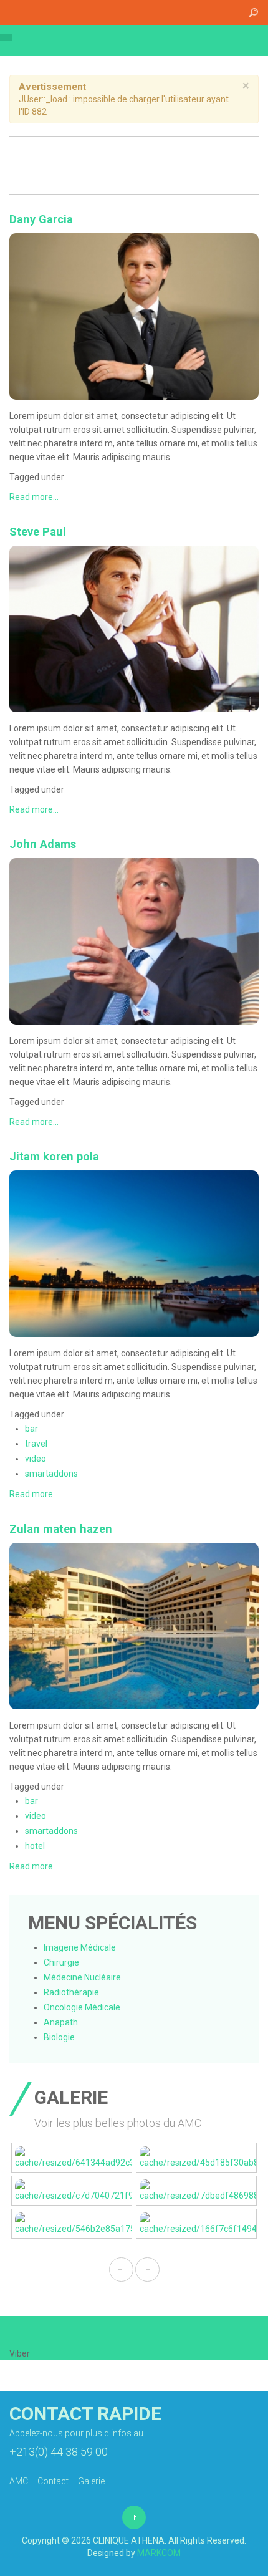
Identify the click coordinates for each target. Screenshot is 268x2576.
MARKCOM (159, 2553)
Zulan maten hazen (61, 1529)
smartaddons (51, 1474)
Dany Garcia (41, 219)
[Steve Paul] (134, 628)
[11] (72, 2191)
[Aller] (253, 12)
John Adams (43, 844)
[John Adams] (134, 940)
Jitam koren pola (54, 1156)
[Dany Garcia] (134, 316)
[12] (196, 2191)
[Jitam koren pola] (134, 1253)
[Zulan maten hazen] (134, 1625)
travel (36, 1444)
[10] (196, 2158)
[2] (72, 2224)
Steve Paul (38, 532)
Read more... (34, 497)
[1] (72, 2158)
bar (31, 1429)
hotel (35, 1846)
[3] (196, 2224)
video (36, 1459)
